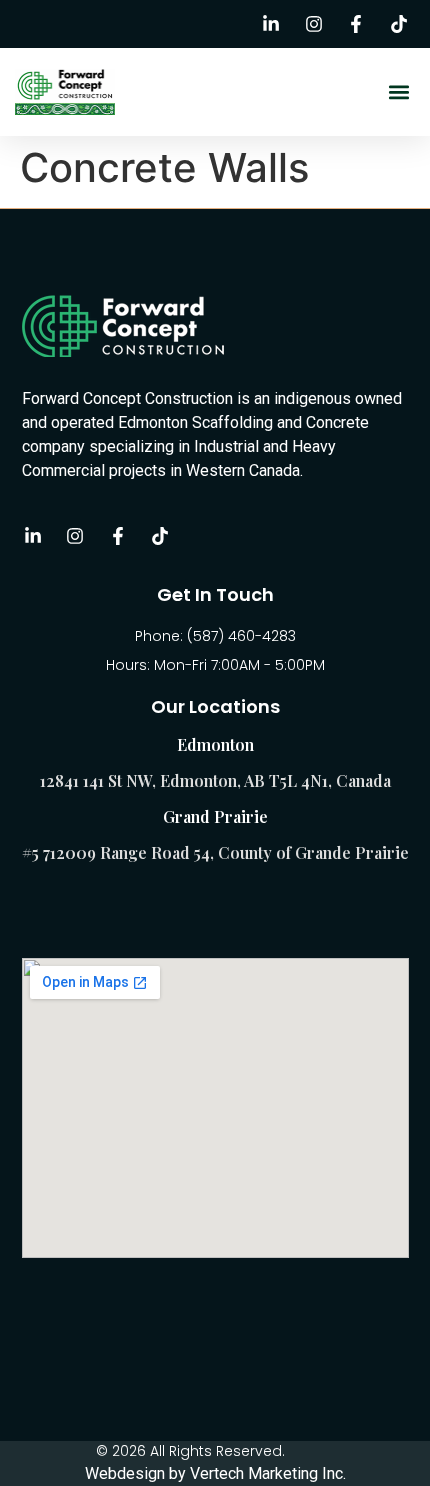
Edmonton (215, 744)
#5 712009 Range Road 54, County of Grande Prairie (215, 852)
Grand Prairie (215, 816)
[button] (398, 92)
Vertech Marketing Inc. (268, 1473)
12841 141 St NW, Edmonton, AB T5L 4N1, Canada (215, 780)
